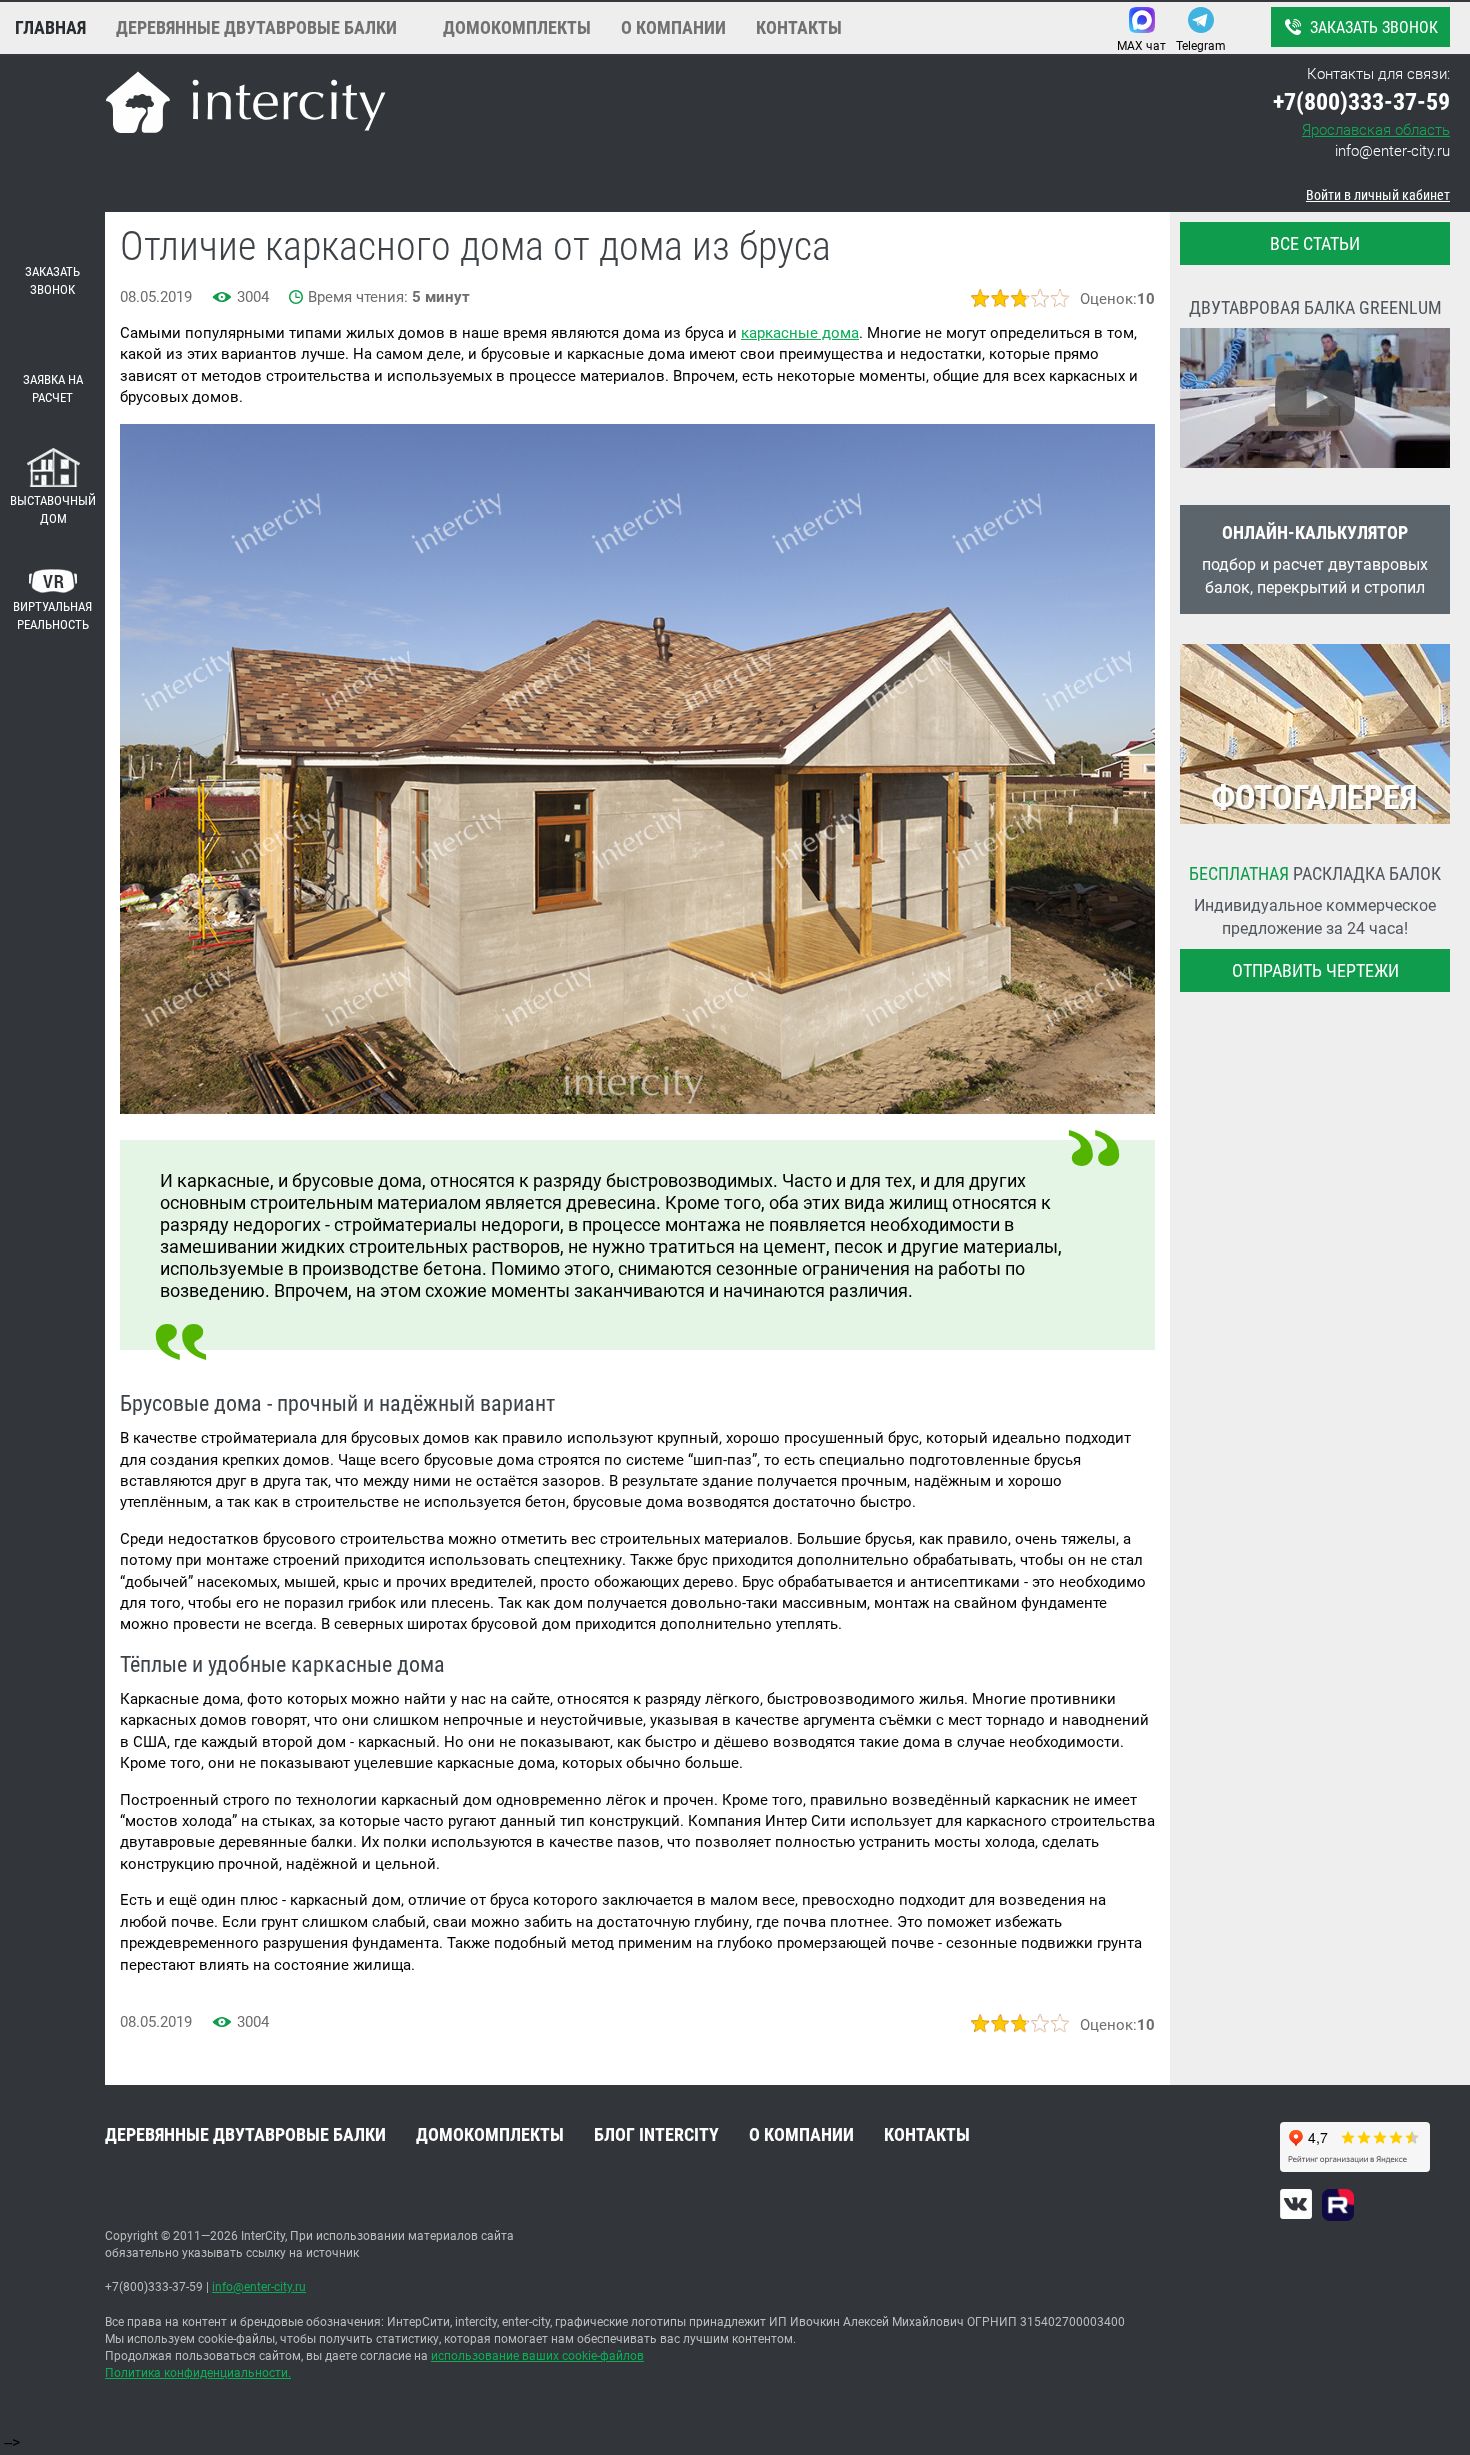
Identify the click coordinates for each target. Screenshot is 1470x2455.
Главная (50, 27)
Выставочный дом (53, 510)
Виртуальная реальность (52, 616)
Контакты (799, 27)
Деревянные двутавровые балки (256, 27)
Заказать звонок (1374, 27)
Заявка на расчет (53, 389)
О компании (673, 27)
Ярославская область (1376, 130)
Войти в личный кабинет (1378, 195)
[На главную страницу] (245, 105)
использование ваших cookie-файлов (537, 2356)
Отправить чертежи (1315, 970)
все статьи (1315, 243)
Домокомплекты (517, 27)
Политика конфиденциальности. (198, 2373)
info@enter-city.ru (1392, 151)
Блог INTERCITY (656, 2134)
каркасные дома (800, 333)
